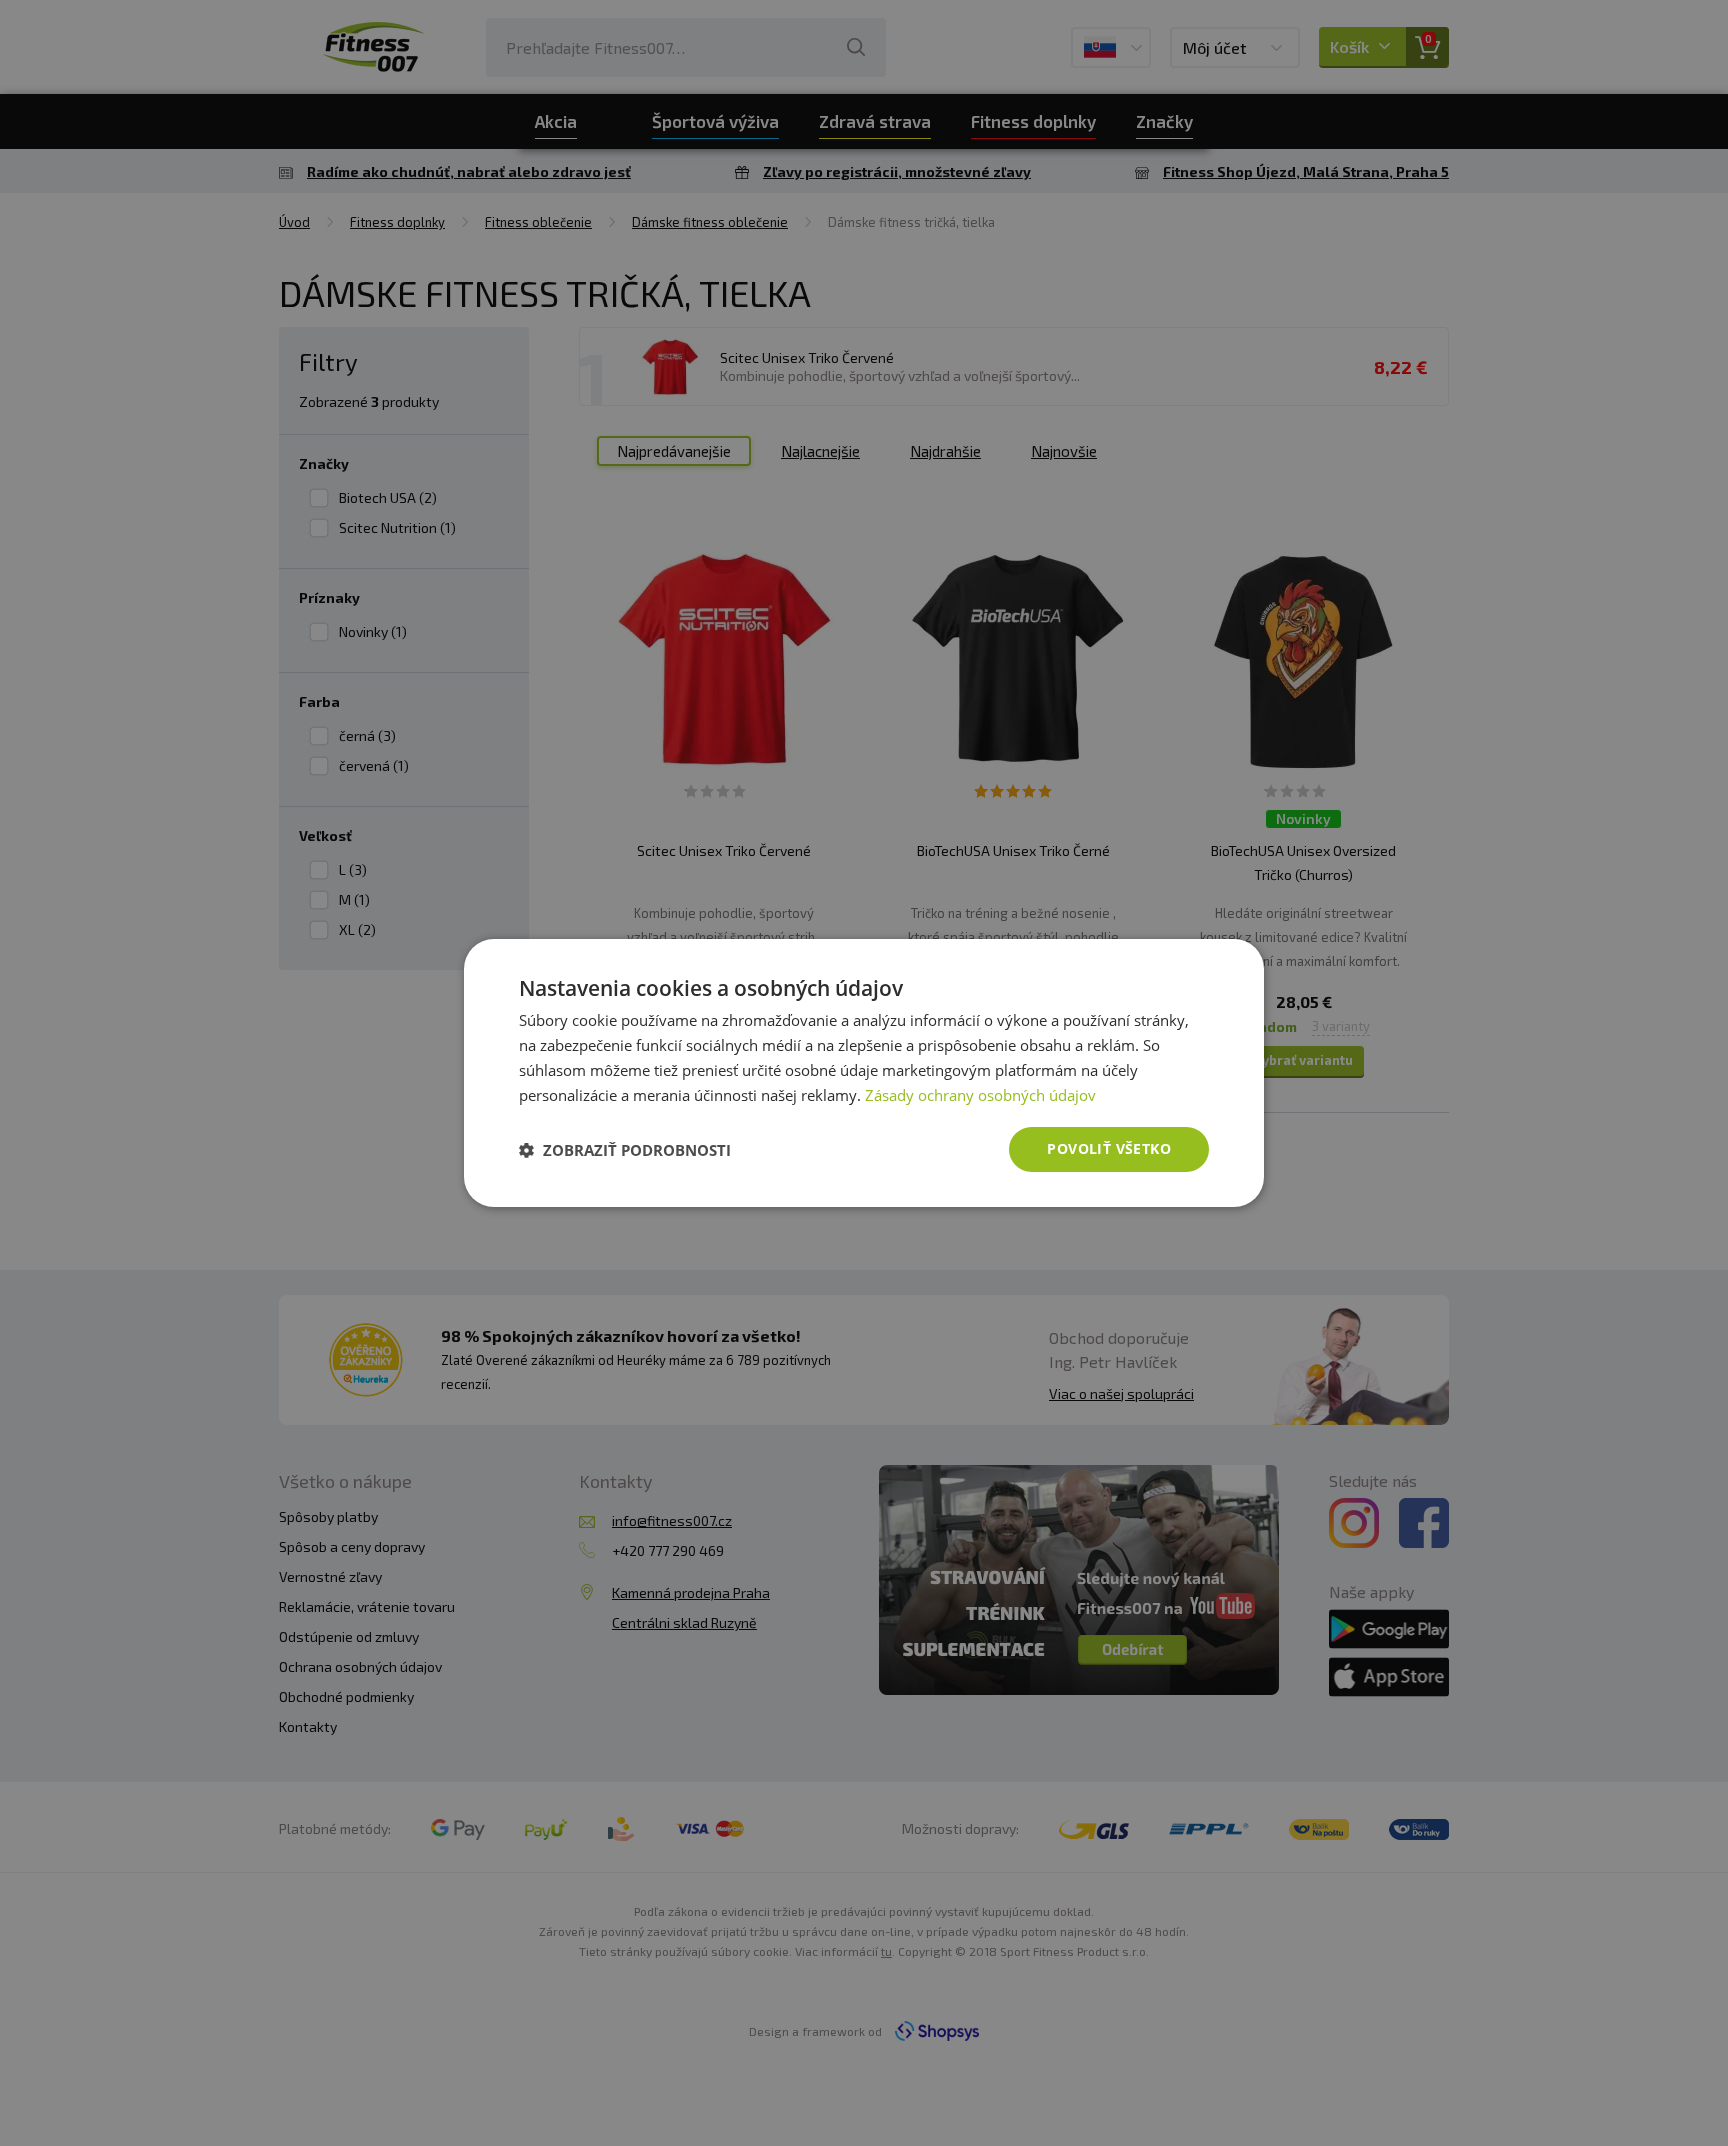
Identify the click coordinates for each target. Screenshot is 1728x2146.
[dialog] (864, 1073)
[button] (625, 1150)
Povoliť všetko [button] (1109, 1148)
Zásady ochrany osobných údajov (980, 1095)
